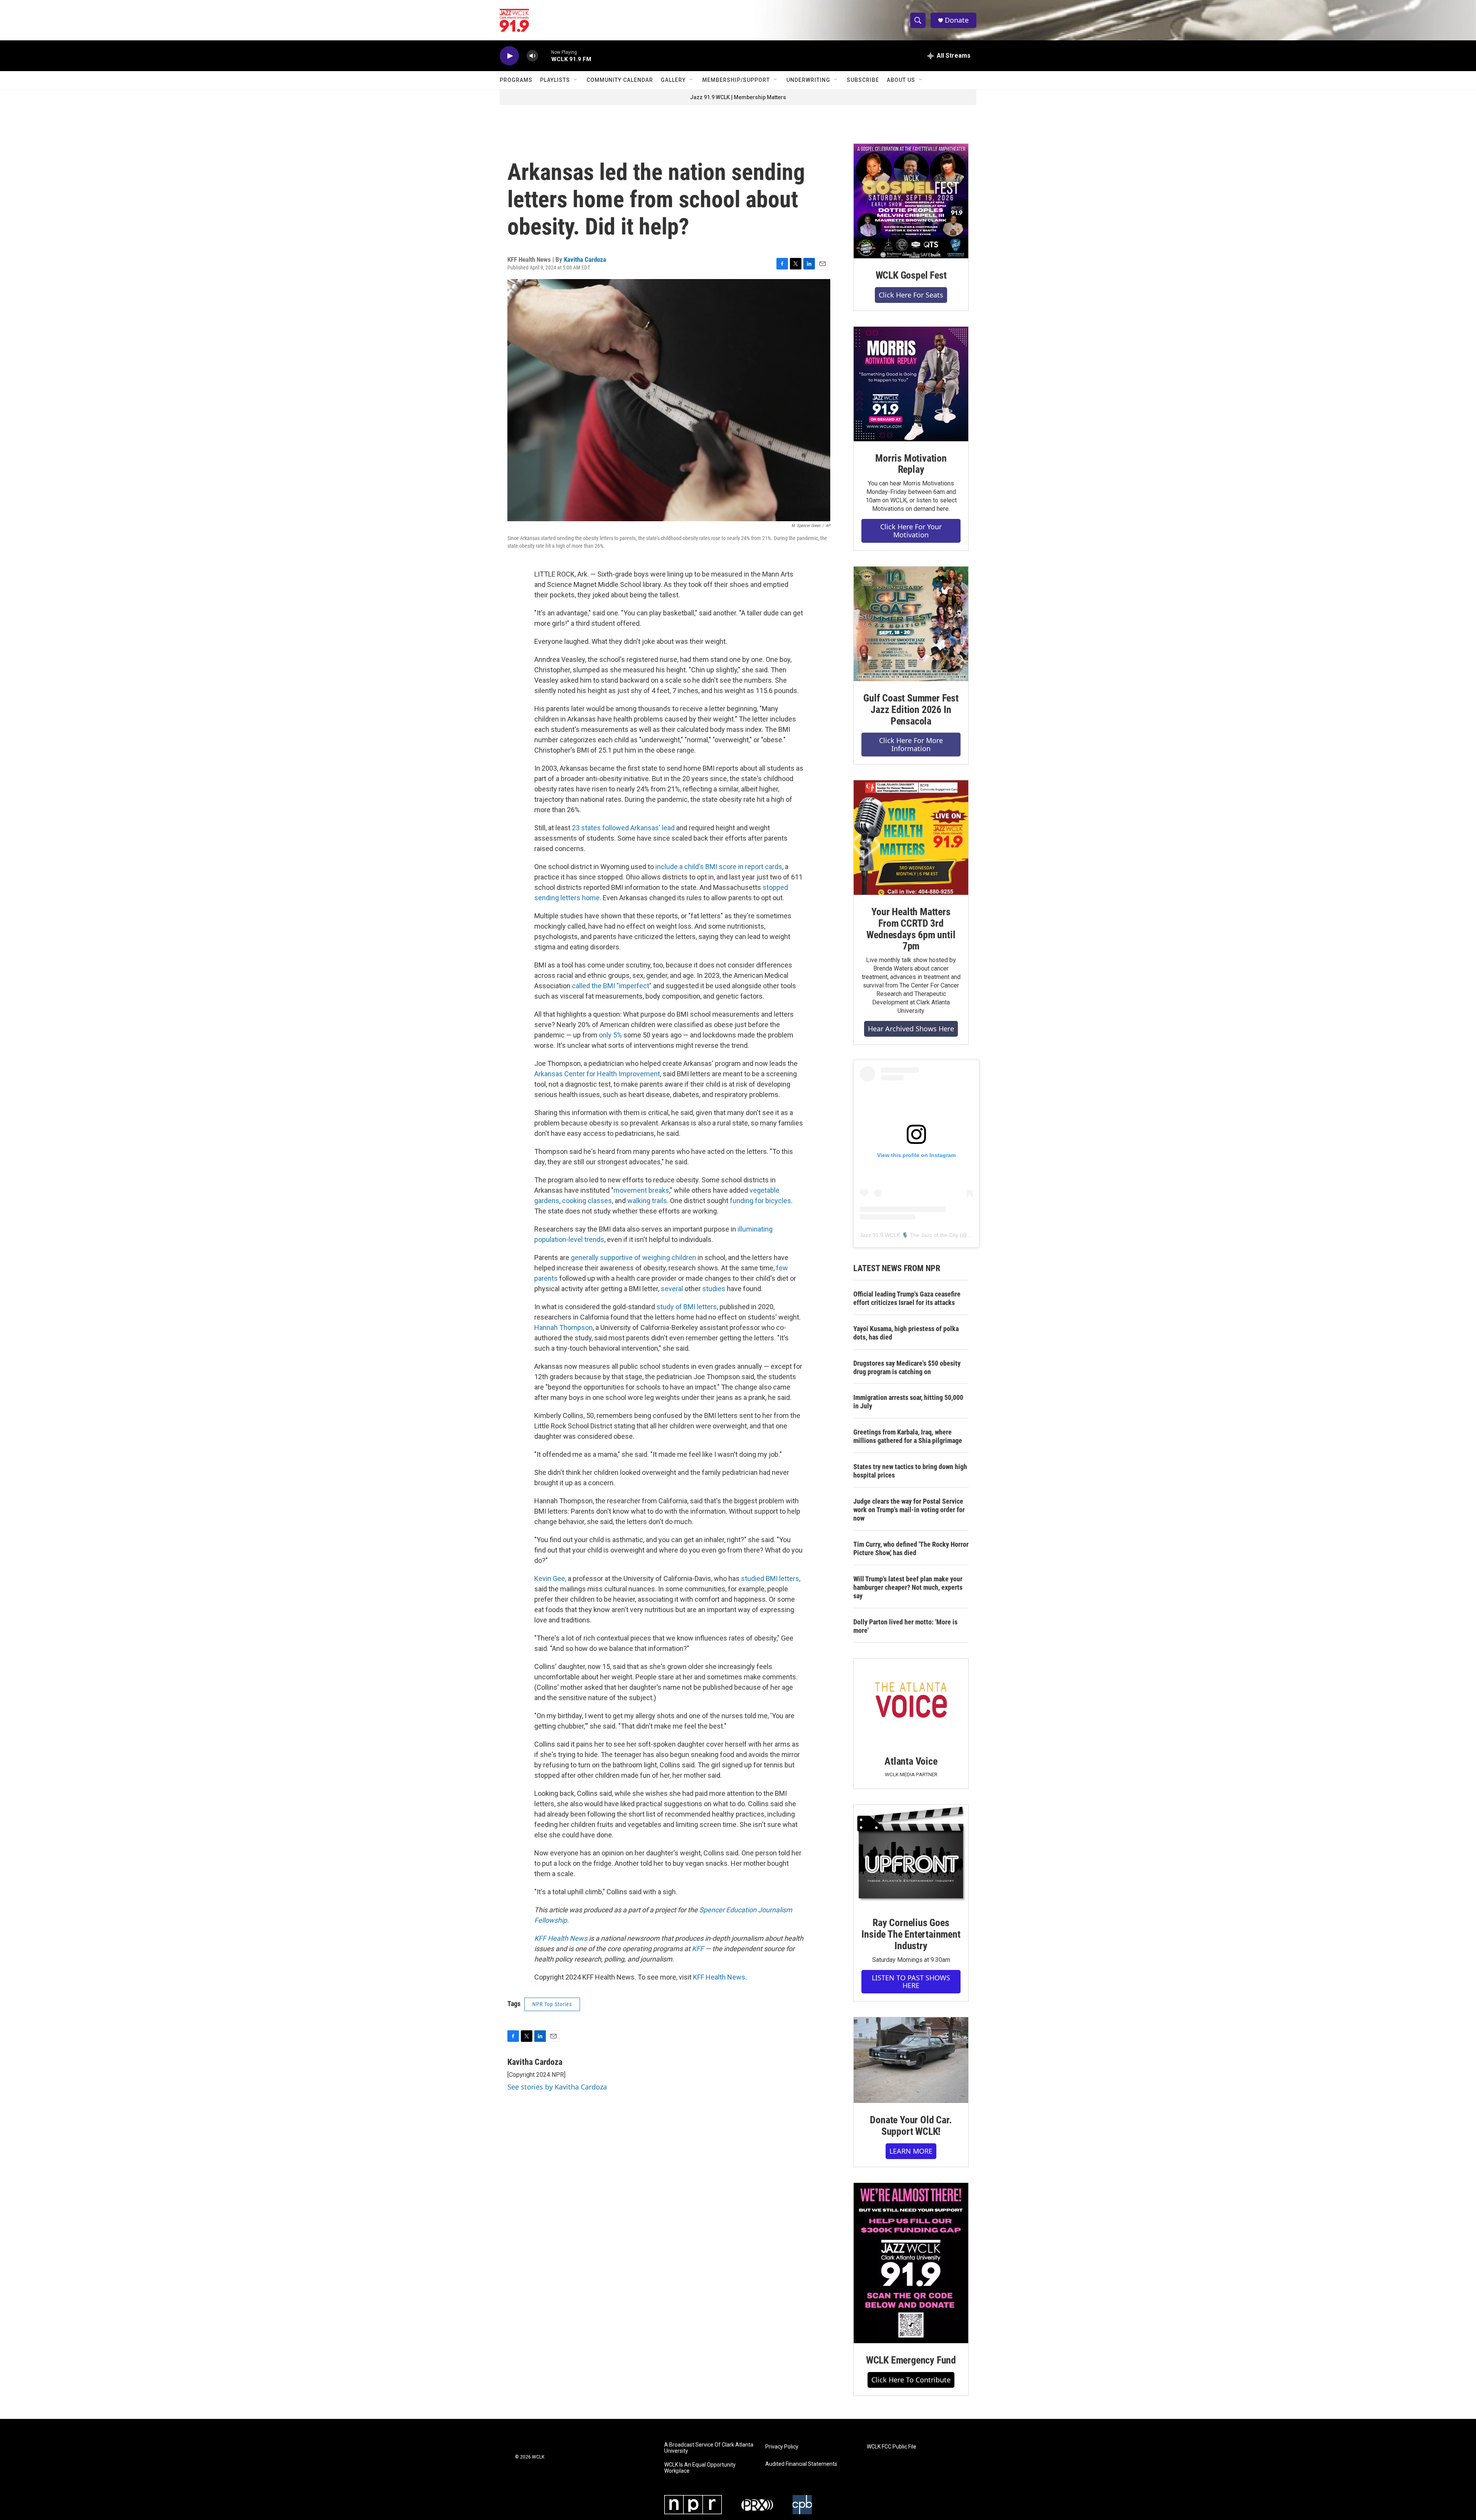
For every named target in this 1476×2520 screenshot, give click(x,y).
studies (714, 1289)
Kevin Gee (550, 1578)
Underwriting (808, 80)
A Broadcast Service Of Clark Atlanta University (709, 2448)
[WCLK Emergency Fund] (911, 2263)
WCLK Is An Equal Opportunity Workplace (700, 2468)
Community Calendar (620, 80)
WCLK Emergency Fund (911, 2360)
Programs (516, 80)
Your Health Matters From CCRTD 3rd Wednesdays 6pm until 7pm (911, 929)
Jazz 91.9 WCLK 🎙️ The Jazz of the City (909, 1235)
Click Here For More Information (911, 744)
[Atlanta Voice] (911, 1701)
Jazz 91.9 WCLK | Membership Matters (738, 97)
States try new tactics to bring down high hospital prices (910, 1471)
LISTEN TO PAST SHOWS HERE (911, 1982)
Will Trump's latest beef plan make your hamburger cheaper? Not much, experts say (908, 1587)
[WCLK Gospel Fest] (911, 201)
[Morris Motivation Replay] (911, 384)
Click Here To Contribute (911, 2380)
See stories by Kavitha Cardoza (557, 2087)
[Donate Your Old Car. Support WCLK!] (911, 2060)
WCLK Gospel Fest (911, 275)
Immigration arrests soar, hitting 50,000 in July (908, 1402)
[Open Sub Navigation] (576, 80)
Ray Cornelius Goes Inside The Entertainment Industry (911, 1934)
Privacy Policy (782, 2447)
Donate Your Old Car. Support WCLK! (911, 2126)
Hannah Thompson (563, 1327)
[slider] (545, 56)
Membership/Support (736, 80)
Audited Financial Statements (801, 2464)
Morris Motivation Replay (911, 464)
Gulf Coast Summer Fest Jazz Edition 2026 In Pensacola (911, 710)
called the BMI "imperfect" (612, 986)
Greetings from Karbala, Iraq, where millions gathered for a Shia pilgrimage (908, 1436)
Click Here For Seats (911, 295)
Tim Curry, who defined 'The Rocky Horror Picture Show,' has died (911, 1548)
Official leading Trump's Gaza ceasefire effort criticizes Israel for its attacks (907, 1298)
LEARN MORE (911, 2151)
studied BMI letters (770, 1578)
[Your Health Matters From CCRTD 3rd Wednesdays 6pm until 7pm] (911, 838)
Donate (957, 20)
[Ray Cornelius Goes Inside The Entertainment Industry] (911, 1855)
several (672, 1289)
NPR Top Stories (552, 2004)
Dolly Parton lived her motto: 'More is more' (905, 1626)
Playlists (555, 80)
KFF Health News (719, 1977)
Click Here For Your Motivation (911, 531)
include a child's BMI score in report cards (719, 867)
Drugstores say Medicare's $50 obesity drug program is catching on (907, 1367)
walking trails (647, 1201)
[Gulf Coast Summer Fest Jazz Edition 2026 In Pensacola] (911, 624)
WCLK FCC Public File (892, 2447)
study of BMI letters (687, 1307)
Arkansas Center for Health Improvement (597, 1074)
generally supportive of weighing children (633, 1258)
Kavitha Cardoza (585, 259)
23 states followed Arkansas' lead (623, 828)
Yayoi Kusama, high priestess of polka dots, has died (906, 1333)
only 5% (610, 1035)
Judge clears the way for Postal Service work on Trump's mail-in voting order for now (909, 1510)
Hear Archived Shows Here (911, 1029)
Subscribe (863, 80)
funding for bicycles (760, 1201)
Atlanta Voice (911, 1761)
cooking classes (587, 1201)
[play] (509, 56)
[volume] (532, 56)
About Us (901, 80)
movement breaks (641, 1190)
